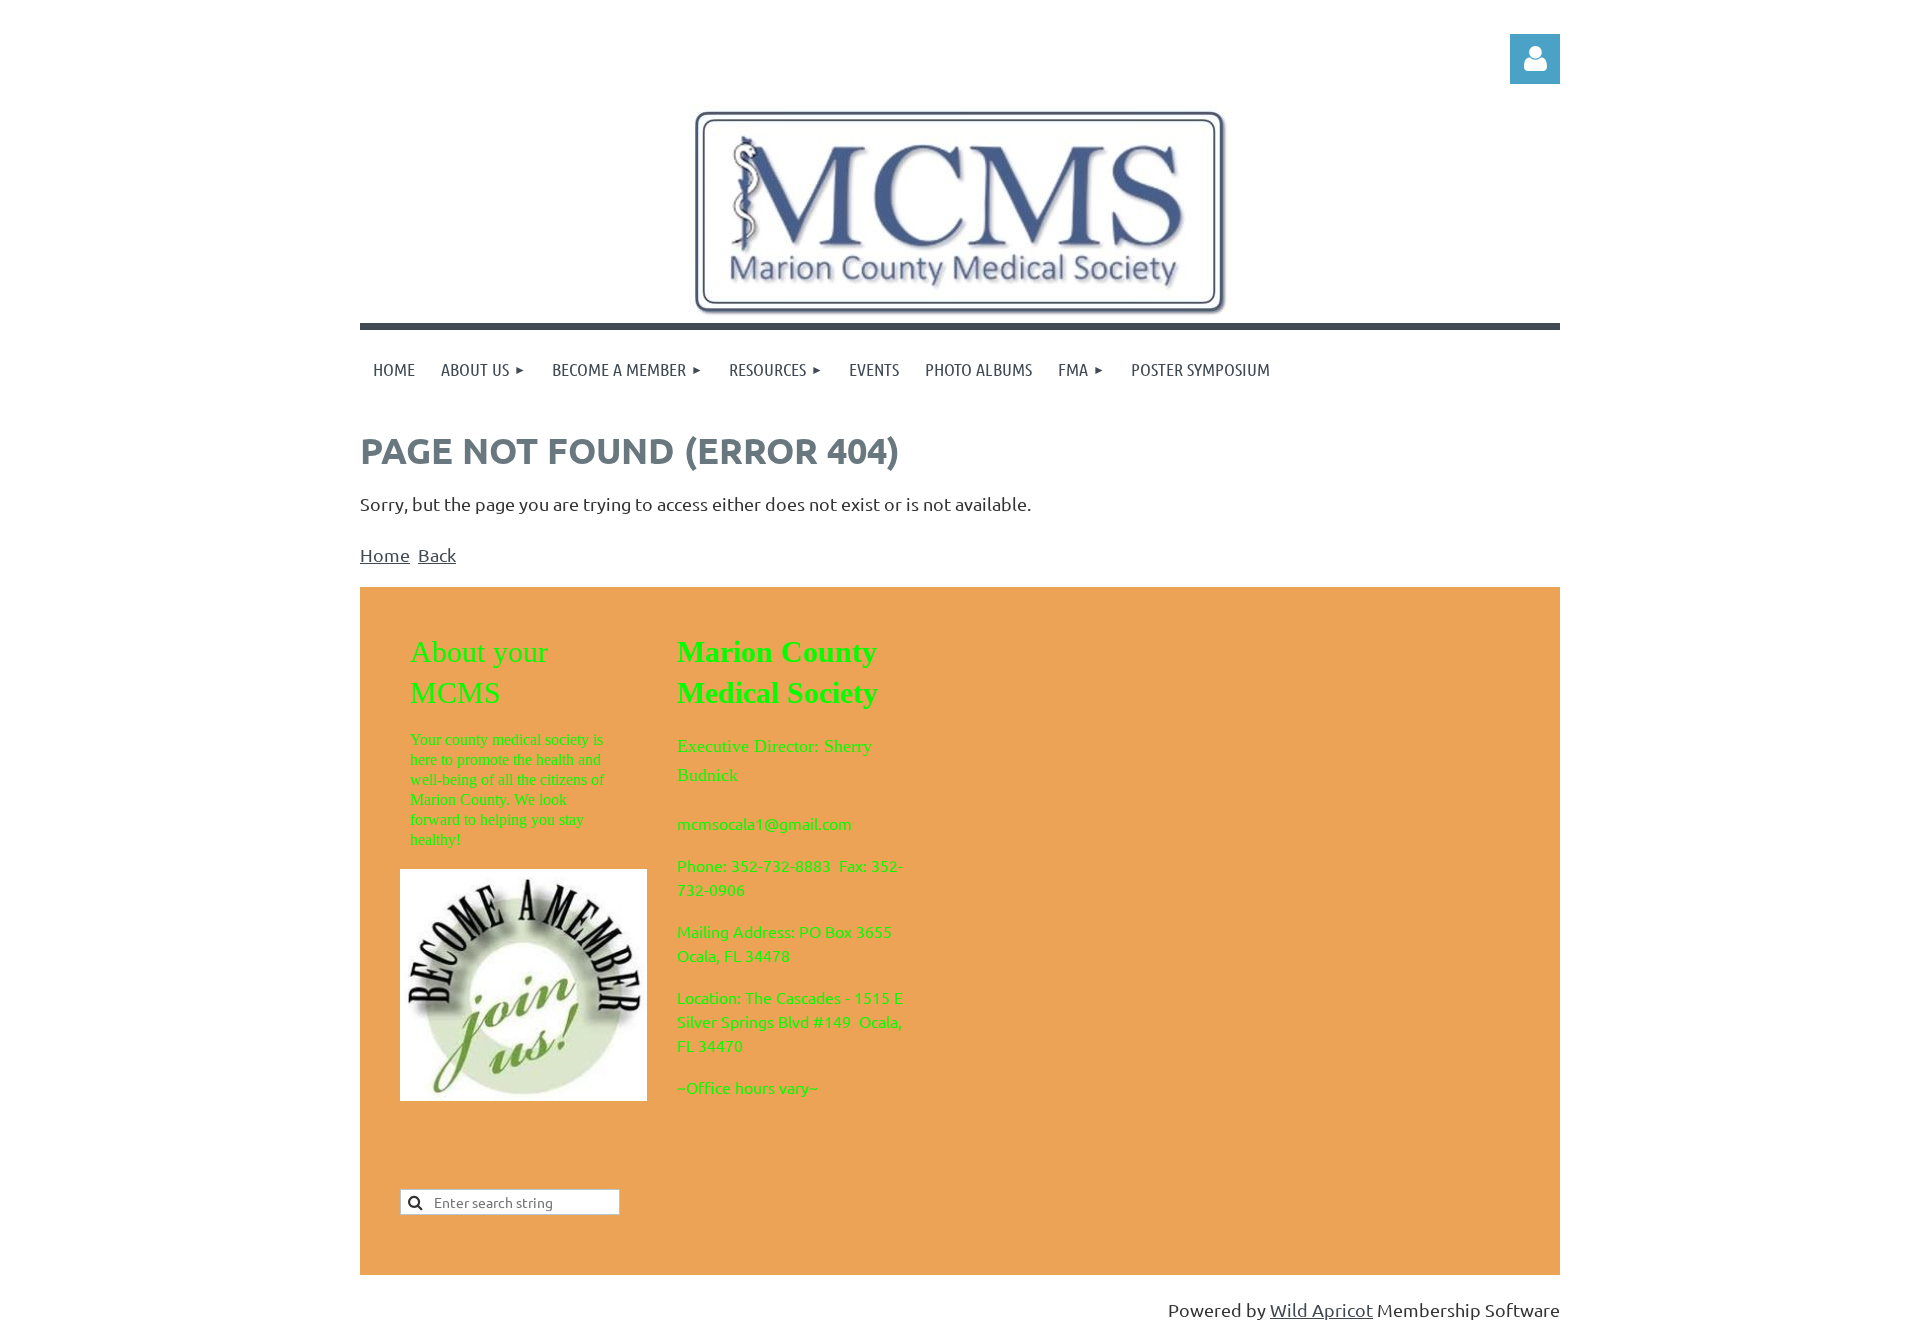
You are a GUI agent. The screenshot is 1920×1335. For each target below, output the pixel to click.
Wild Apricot (1321, 1309)
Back (437, 554)
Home (385, 554)
